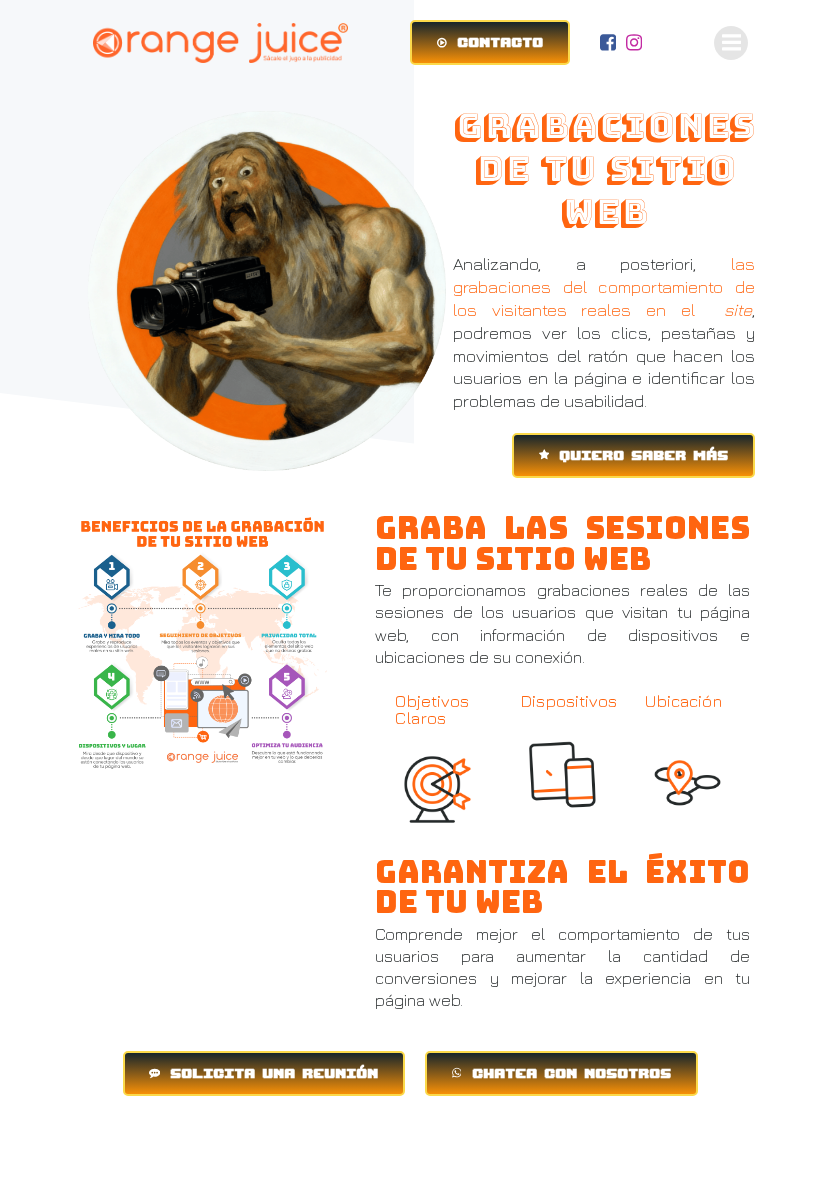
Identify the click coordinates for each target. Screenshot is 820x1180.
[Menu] (731, 43)
